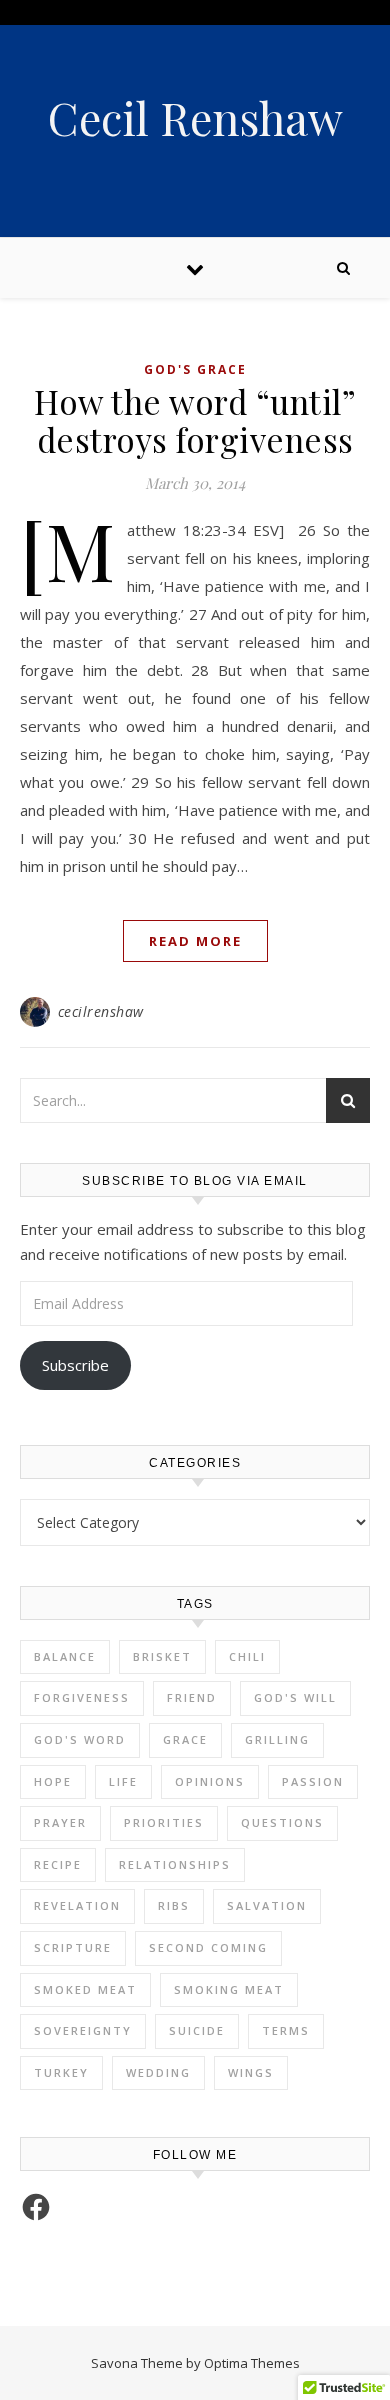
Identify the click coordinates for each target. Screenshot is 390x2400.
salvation (267, 1905)
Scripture (73, 1947)
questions (282, 1822)
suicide (197, 2030)
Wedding (158, 2072)
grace (185, 1739)
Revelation (77, 1905)
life (123, 1781)
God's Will (295, 1697)
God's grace (195, 369)
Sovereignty (83, 2030)
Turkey (61, 2072)
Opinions (210, 1781)
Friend (192, 1697)
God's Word (80, 1739)
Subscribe (75, 1365)
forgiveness (82, 1697)
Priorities (164, 1822)
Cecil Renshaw (195, 117)
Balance (65, 1656)
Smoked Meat (85, 1989)
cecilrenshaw (101, 1011)
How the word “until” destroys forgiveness (195, 420)
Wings (251, 2072)
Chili (247, 1656)
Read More (195, 941)
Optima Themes (252, 2363)
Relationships (175, 1864)
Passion (313, 1781)
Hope (53, 1781)
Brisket (162, 1656)
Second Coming (208, 1947)
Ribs (174, 1905)
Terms (286, 2030)
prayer (60, 1822)
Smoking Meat (229, 1989)
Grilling (277, 1739)
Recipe (58, 1864)
